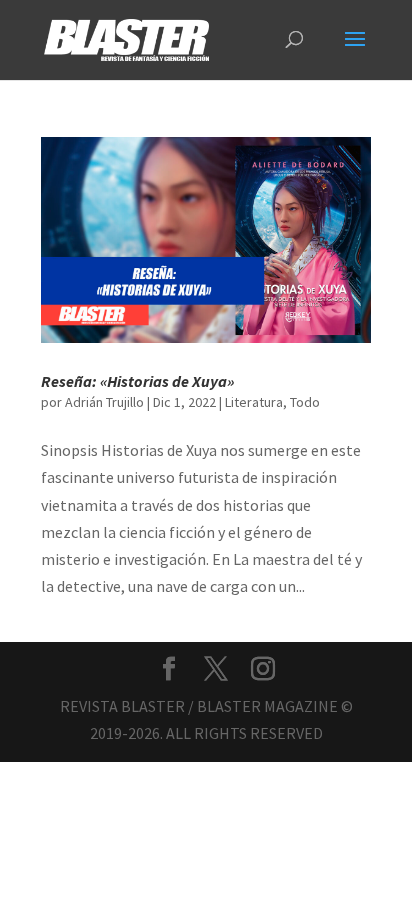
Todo (305, 402)
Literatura (254, 402)
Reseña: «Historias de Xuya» (137, 381)
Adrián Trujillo (104, 402)
